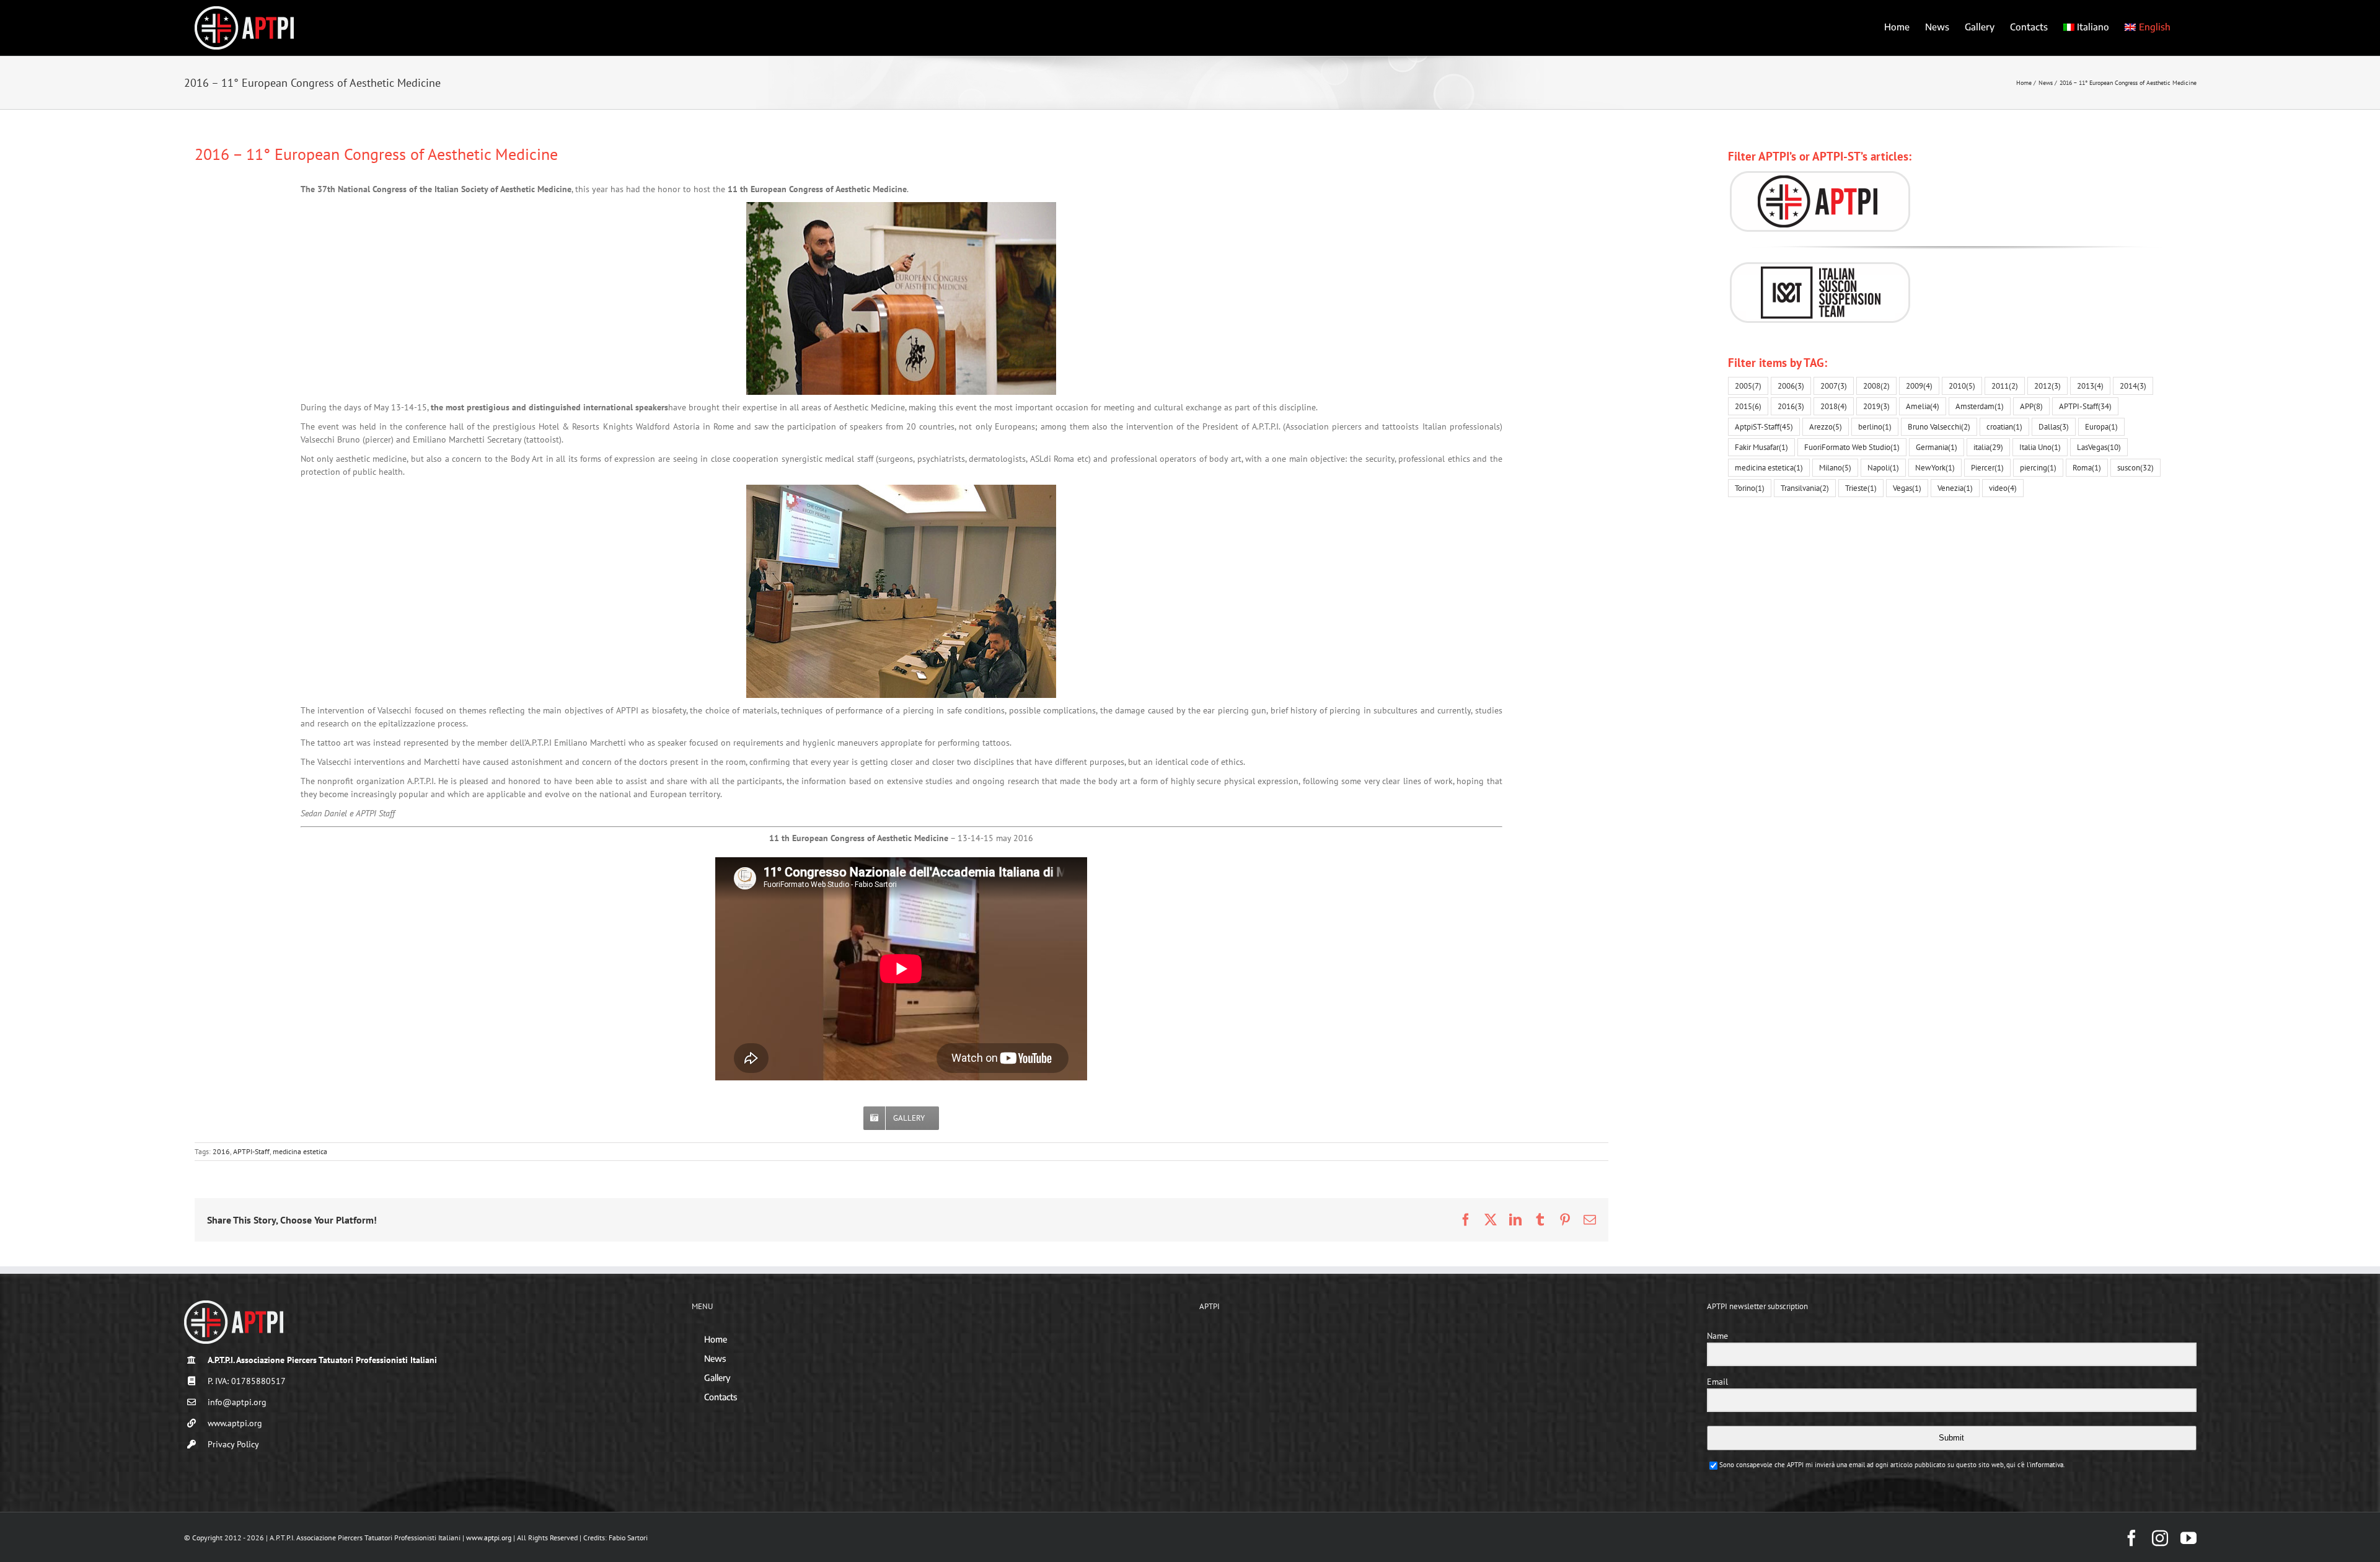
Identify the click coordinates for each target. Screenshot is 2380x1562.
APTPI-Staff (251, 1151)
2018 (1834, 406)
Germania (1937, 447)
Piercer (1987, 467)
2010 (1962, 386)
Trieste (1861, 488)
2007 (1834, 386)
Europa (2101, 426)
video (2003, 488)
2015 (1748, 406)
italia (1988, 447)
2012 (2047, 386)
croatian (2004, 426)
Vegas (1907, 488)
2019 (1876, 406)
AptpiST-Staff (1764, 426)
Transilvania (1805, 488)
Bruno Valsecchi (1939, 426)
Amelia (1923, 406)
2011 (2005, 386)
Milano (1835, 467)
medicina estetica (300, 1151)
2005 (1748, 386)
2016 (221, 1151)
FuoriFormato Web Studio (1852, 447)
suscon (2135, 467)
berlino (1875, 426)
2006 (1791, 386)
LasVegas (2099, 447)
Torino (1750, 488)
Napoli (1883, 467)
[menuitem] (2087, 26)
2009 (1919, 386)
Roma (2087, 467)
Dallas (2054, 426)
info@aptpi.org (237, 1402)
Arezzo (1826, 426)
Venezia (1955, 488)
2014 (2133, 386)
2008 (1876, 386)
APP (2031, 406)
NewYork (1935, 467)
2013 (2090, 386)
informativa (2047, 1465)
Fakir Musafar (1761, 447)
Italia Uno (2040, 447)
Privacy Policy (233, 1444)
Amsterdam (1980, 406)
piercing (2038, 467)
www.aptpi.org (235, 1423)
